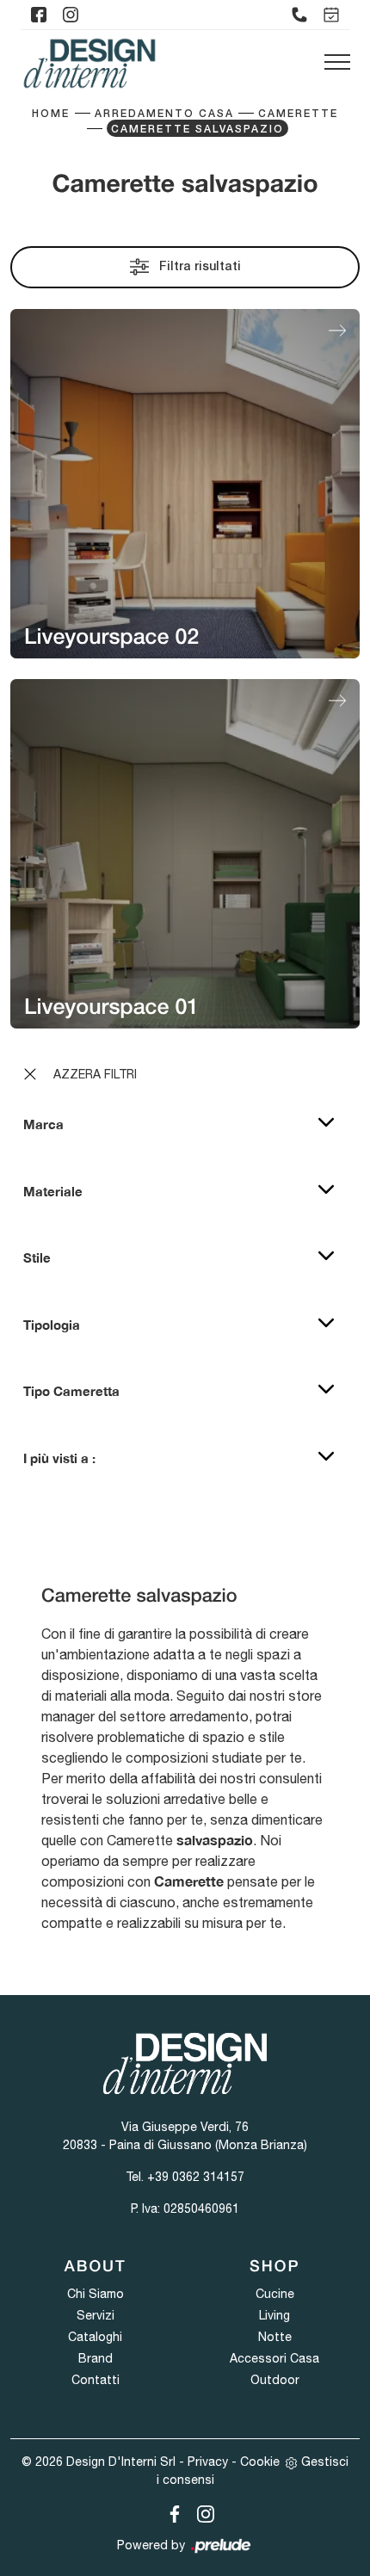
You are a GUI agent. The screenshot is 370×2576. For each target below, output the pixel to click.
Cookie (260, 2462)
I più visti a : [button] (59, 1458)
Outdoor (275, 2380)
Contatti (96, 2380)
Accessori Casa (274, 2358)
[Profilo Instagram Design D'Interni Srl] (71, 15)
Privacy (208, 2462)
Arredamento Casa (164, 114)
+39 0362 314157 (196, 2177)
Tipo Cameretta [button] (71, 1391)
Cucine (275, 2294)
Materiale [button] (53, 1191)
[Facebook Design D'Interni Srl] (171, 2511)
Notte (275, 2337)
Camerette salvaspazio (197, 130)
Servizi (96, 2315)
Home (51, 114)
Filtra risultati (198, 267)
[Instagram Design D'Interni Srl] (200, 2511)
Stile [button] (37, 1257)
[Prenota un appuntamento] (331, 15)
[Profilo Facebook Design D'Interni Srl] (39, 15)
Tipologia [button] (52, 1325)
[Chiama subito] (299, 15)
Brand (96, 2358)
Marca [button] (43, 1124)
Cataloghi (95, 2337)
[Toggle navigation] (337, 63)
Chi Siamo (96, 2294)
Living (274, 2315)
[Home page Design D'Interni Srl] (89, 63)
